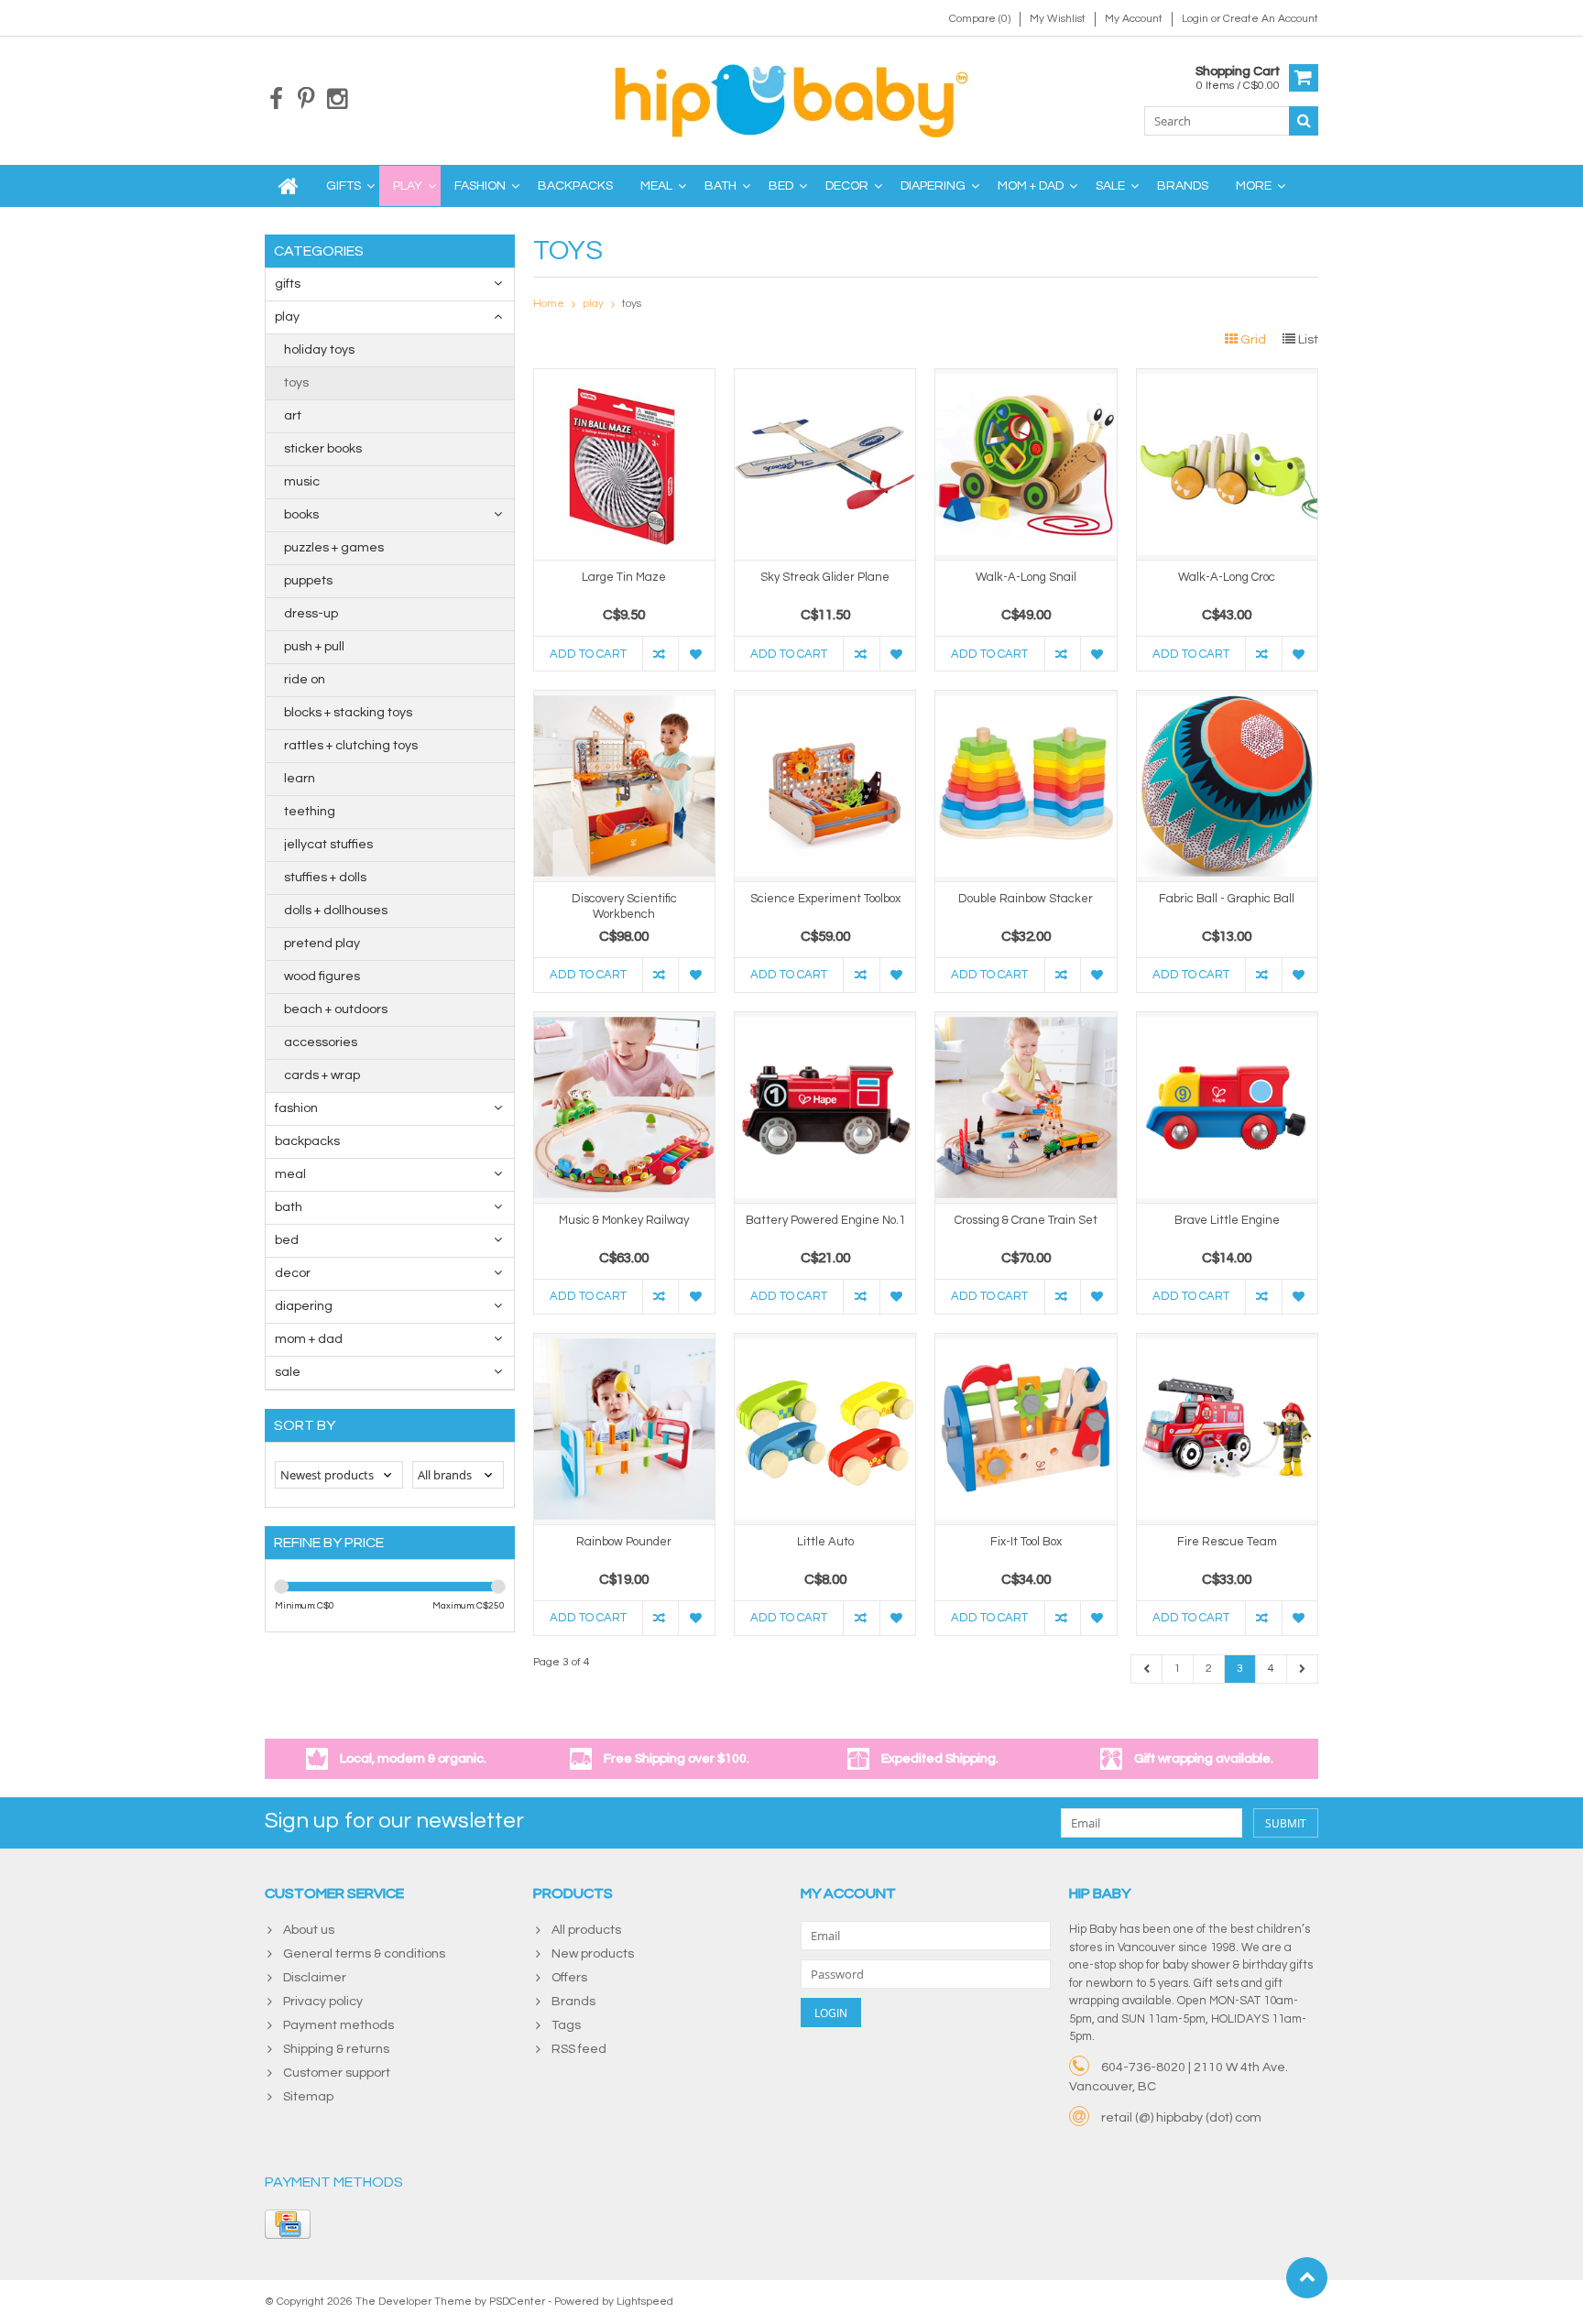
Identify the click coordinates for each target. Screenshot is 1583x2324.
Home (549, 304)
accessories (321, 1042)
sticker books (323, 449)
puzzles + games (334, 548)
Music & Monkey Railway (624, 1220)
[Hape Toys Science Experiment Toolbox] (825, 700)
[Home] (289, 186)
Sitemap (308, 2097)
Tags (566, 2025)
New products (593, 1954)
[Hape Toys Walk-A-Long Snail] (1026, 378)
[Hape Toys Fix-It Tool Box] (1026, 1343)
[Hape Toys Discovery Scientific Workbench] (624, 700)
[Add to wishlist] (696, 654)
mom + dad (1031, 186)
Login (1196, 19)
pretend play (322, 944)
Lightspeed (645, 2302)
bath (721, 186)
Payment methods (338, 2025)
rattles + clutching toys (351, 746)
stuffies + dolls (325, 878)
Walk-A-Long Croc (1227, 577)
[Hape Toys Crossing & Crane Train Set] (1026, 1021)
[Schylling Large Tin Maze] (624, 378)
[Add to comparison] (660, 654)
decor (847, 186)
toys (296, 383)
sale (1110, 186)
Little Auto (825, 1542)
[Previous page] (1147, 1669)
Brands (1183, 186)
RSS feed (579, 2049)
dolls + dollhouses (336, 911)
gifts (344, 186)
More (1254, 186)
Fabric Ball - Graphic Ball (1227, 899)
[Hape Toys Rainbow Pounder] (624, 1343)
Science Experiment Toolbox (825, 899)
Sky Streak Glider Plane (825, 577)
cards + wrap (322, 1075)
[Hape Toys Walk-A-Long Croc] (1227, 378)
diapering (933, 186)
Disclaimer (315, 1978)
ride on (305, 680)
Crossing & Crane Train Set (1026, 1220)
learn (300, 779)
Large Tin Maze (624, 577)
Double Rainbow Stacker (1026, 899)
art (293, 416)
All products (586, 1930)
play (408, 186)
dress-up (311, 614)
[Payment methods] (288, 2224)
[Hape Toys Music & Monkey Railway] (624, 1021)
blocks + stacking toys (348, 713)
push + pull (314, 647)
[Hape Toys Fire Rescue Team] (1227, 1343)
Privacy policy (323, 2002)
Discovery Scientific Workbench (624, 906)
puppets (308, 581)
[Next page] (1302, 1669)
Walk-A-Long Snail (1026, 577)
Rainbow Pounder (624, 1542)
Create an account (1271, 19)
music (302, 482)
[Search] (1304, 121)
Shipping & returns (336, 2049)
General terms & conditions (364, 1954)
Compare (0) (980, 19)
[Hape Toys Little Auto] (825, 1343)
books (301, 515)
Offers (569, 1978)
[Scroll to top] (1307, 2278)
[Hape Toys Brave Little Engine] (1227, 1021)
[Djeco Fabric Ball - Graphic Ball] (1227, 700)
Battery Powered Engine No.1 (825, 1220)
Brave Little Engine (1227, 1220)
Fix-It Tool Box (1026, 1542)
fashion (480, 186)
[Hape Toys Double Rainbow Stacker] (1026, 700)
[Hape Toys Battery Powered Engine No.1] (825, 1021)
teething (310, 812)
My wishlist (1058, 19)
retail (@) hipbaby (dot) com (1181, 2118)
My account (1134, 19)
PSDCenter (517, 2302)
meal (656, 186)
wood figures (322, 977)
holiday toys (319, 350)
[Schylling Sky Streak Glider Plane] (825, 378)
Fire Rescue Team (1227, 1542)
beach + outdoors (336, 1009)
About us (309, 1930)
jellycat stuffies (328, 845)
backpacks (575, 186)
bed (781, 186)
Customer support (337, 2073)
